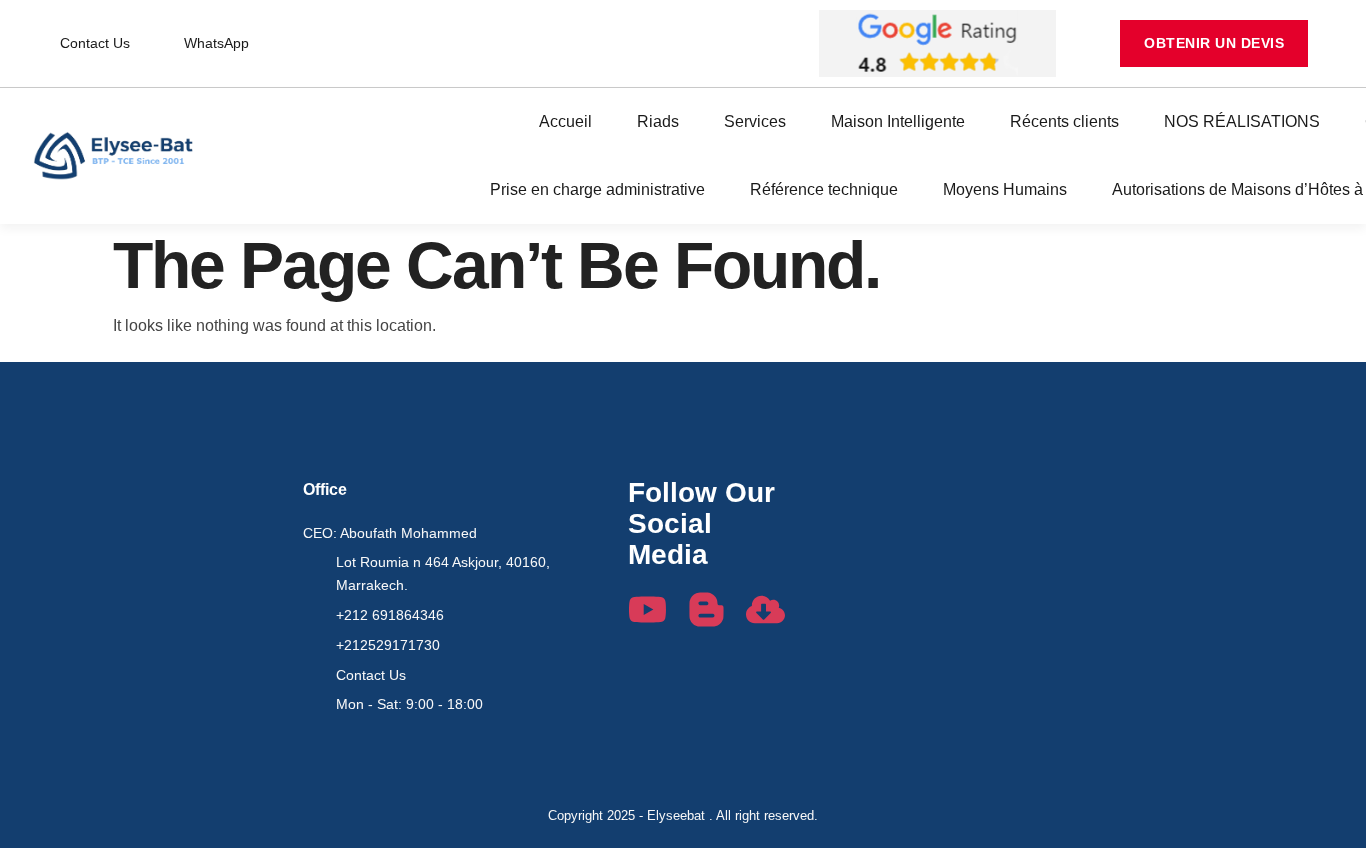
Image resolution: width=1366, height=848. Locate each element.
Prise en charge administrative (597, 189)
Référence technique (824, 189)
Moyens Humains (1005, 189)
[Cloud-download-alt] (765, 609)
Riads (658, 121)
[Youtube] (647, 609)
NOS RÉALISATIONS (1242, 121)
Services (755, 121)
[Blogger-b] (706, 609)
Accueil (565, 121)
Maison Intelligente (898, 121)
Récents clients (1064, 121)
